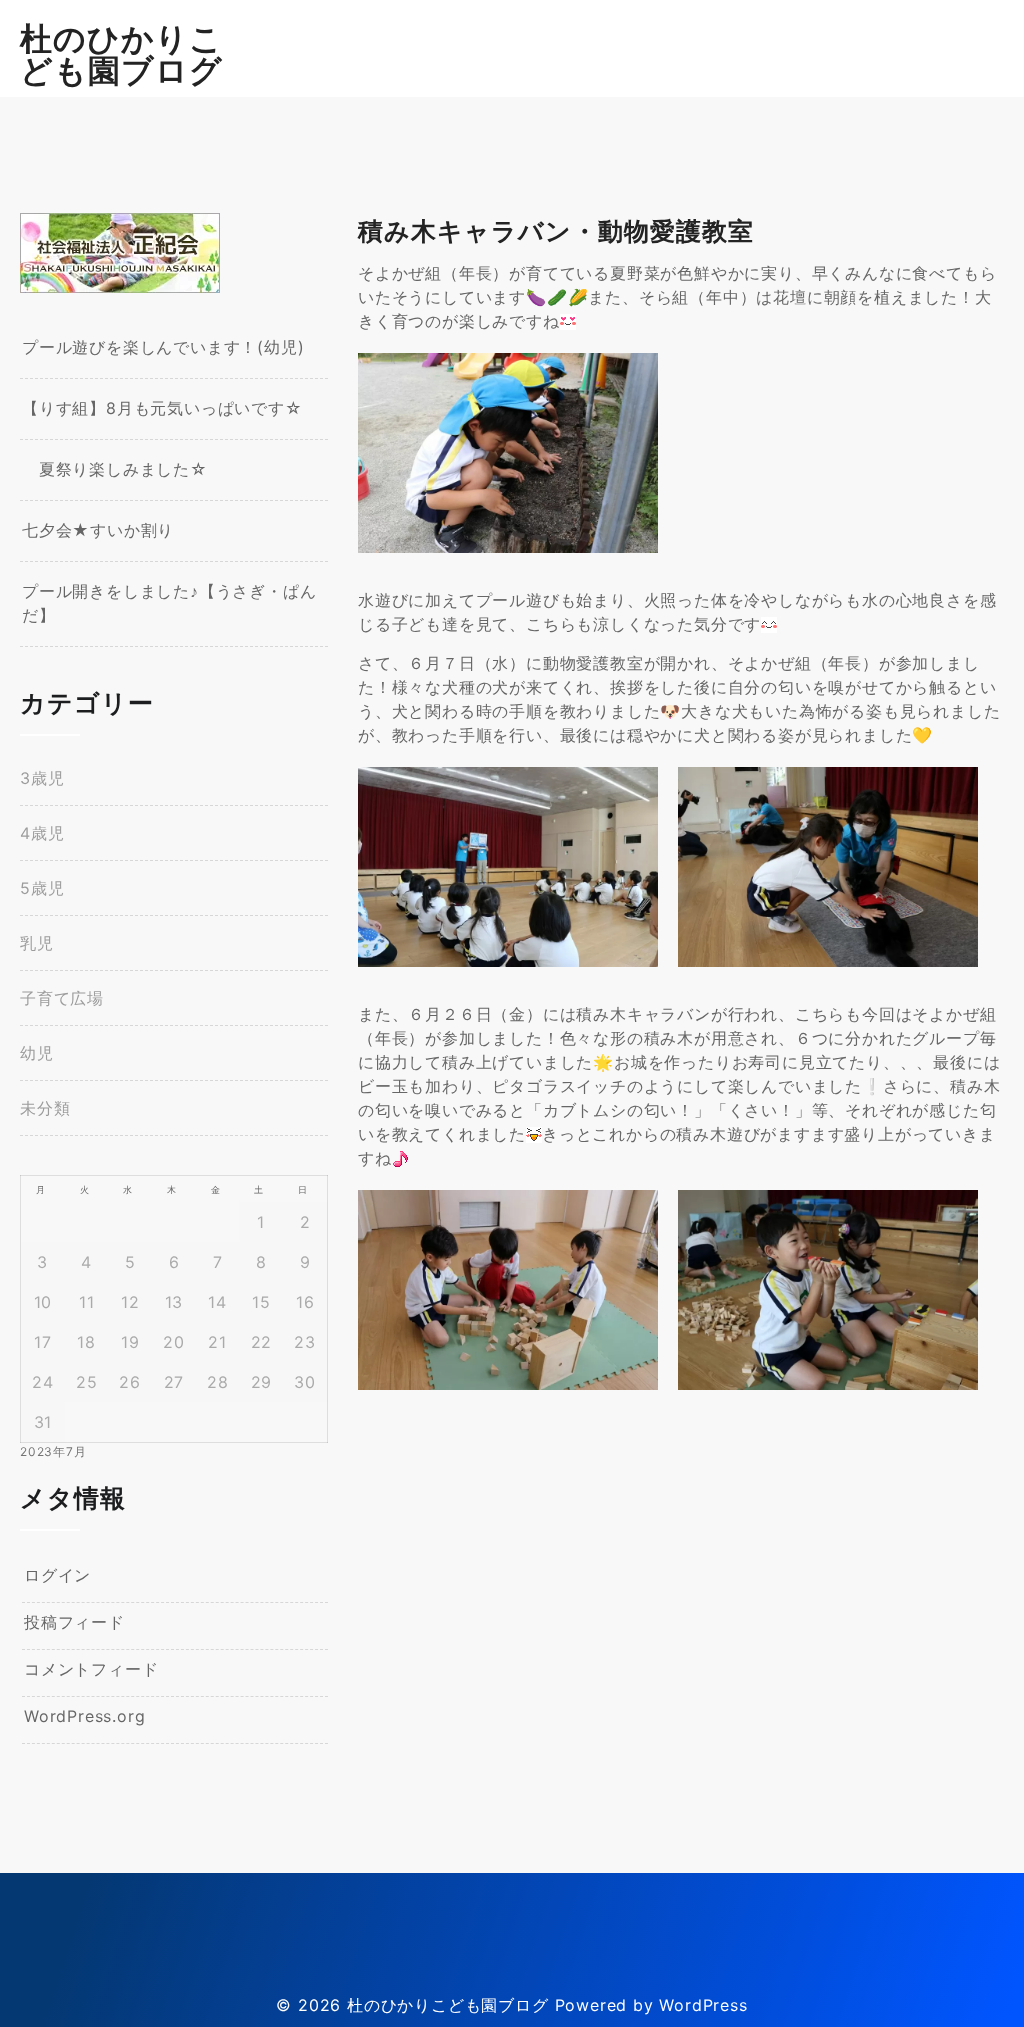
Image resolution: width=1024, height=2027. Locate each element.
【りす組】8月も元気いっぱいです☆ (162, 408)
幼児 (37, 1053)
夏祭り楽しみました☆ (115, 469)
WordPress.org (84, 1716)
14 (217, 1302)
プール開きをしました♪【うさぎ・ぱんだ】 (169, 603)
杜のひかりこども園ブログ (121, 54)
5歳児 (42, 888)
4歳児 (42, 833)
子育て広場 (62, 998)
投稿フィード (74, 1622)
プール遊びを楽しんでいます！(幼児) (163, 347)
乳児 (37, 943)
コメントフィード (91, 1669)
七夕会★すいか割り (98, 530)
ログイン (57, 1575)
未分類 (45, 1108)
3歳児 (42, 778)
